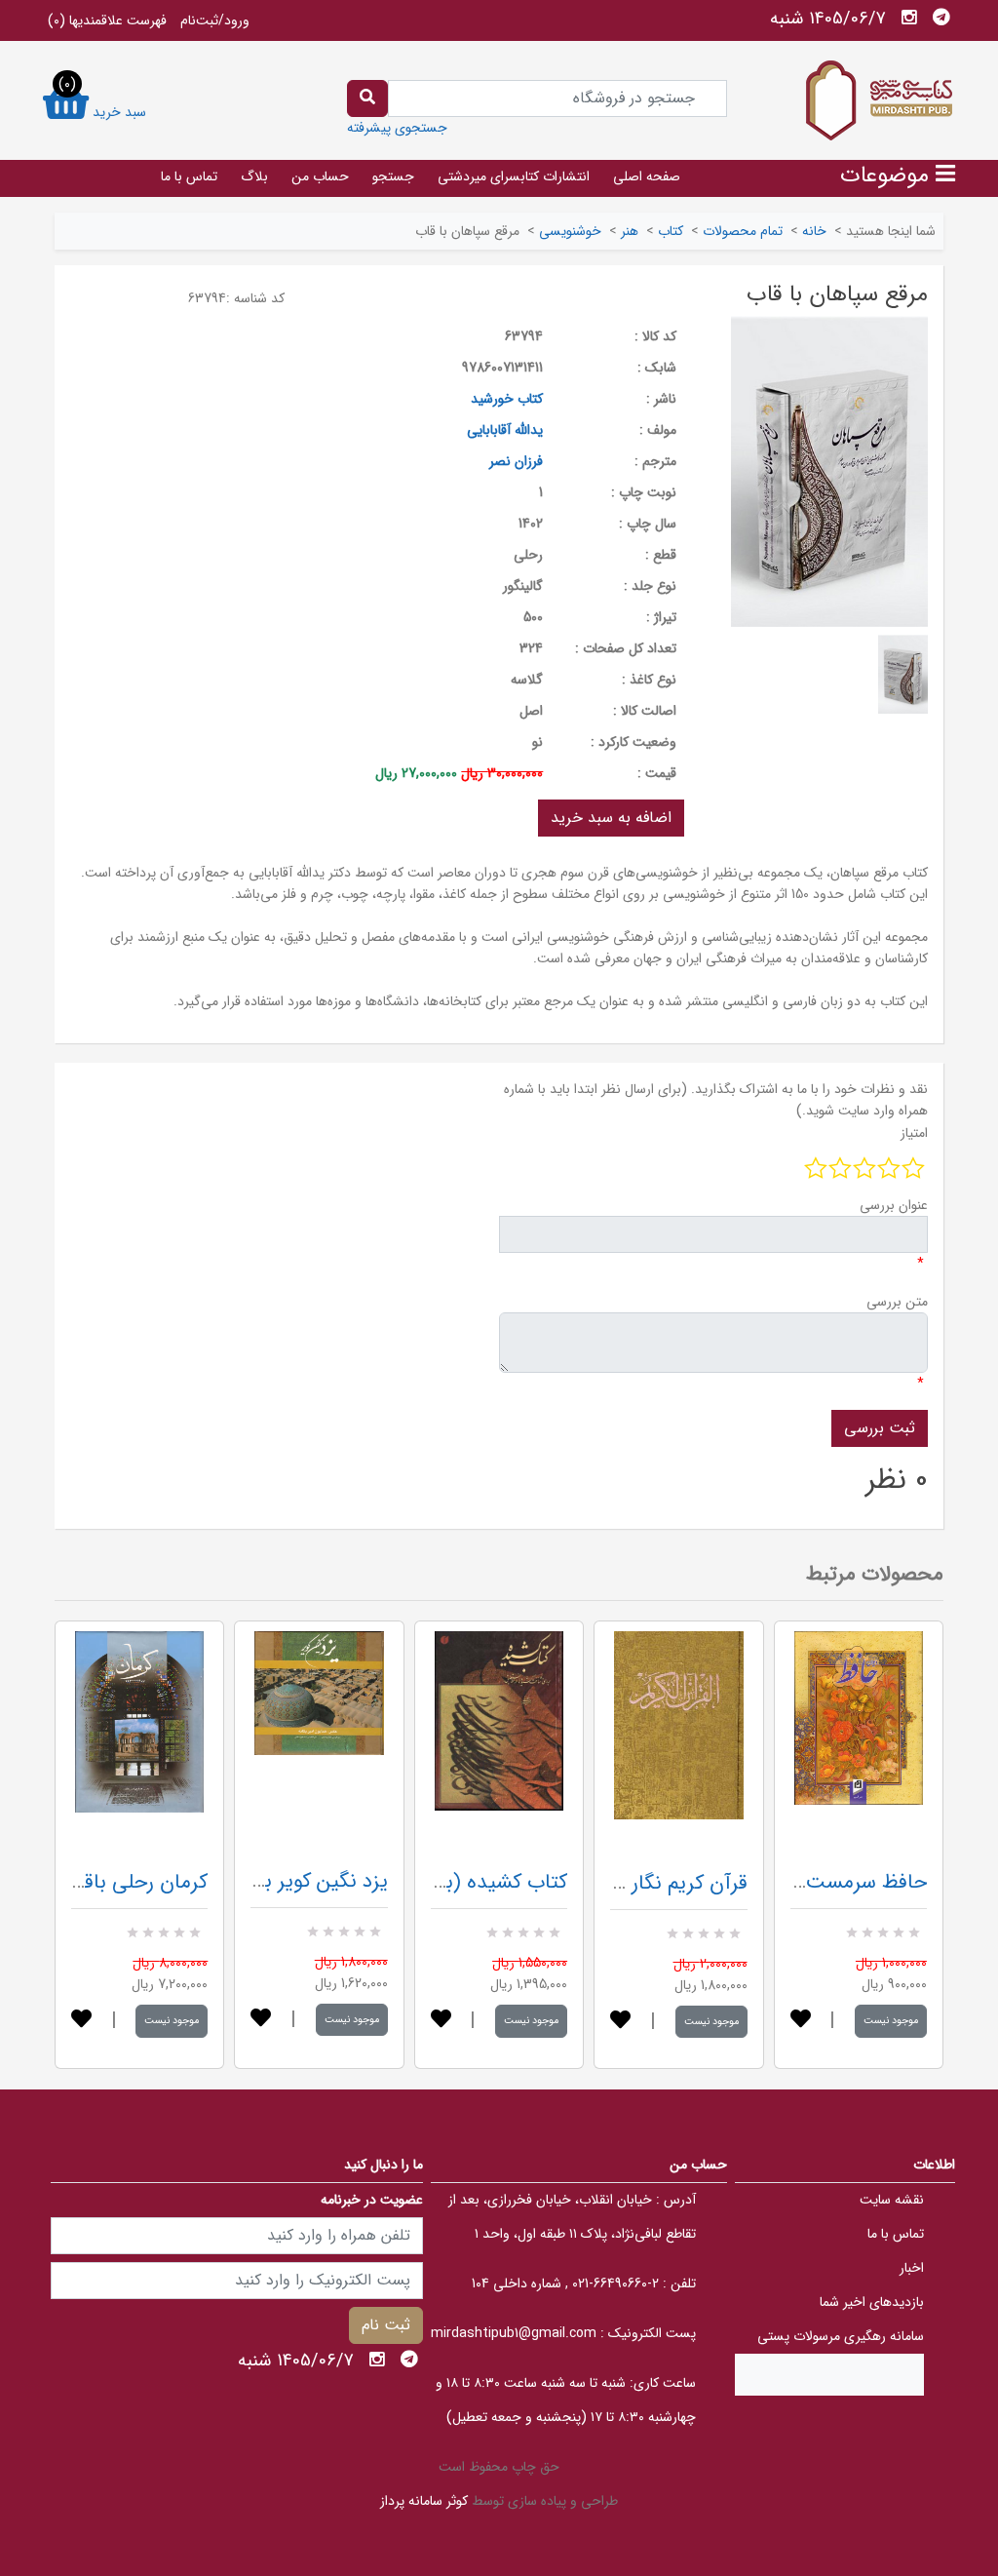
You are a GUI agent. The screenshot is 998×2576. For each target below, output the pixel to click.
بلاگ (254, 176)
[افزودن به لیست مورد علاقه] (81, 2021)
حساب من (320, 176)
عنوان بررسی (894, 1205)
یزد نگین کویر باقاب (307, 1881)
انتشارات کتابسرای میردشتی (514, 176)
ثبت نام (386, 2325)
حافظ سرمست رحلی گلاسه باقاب (791, 1882)
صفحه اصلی (647, 176)
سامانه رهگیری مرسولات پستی (841, 2336)
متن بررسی (897, 1302)
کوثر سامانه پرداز (424, 2501)
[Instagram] (909, 18)
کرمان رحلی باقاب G (125, 1882)
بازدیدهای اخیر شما (872, 2302)
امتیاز (914, 1133)
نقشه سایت (892, 2200)
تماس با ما (189, 176)
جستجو (393, 176)
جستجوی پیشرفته (397, 128)
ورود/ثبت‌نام (215, 20)
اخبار (912, 2268)
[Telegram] (941, 18)
